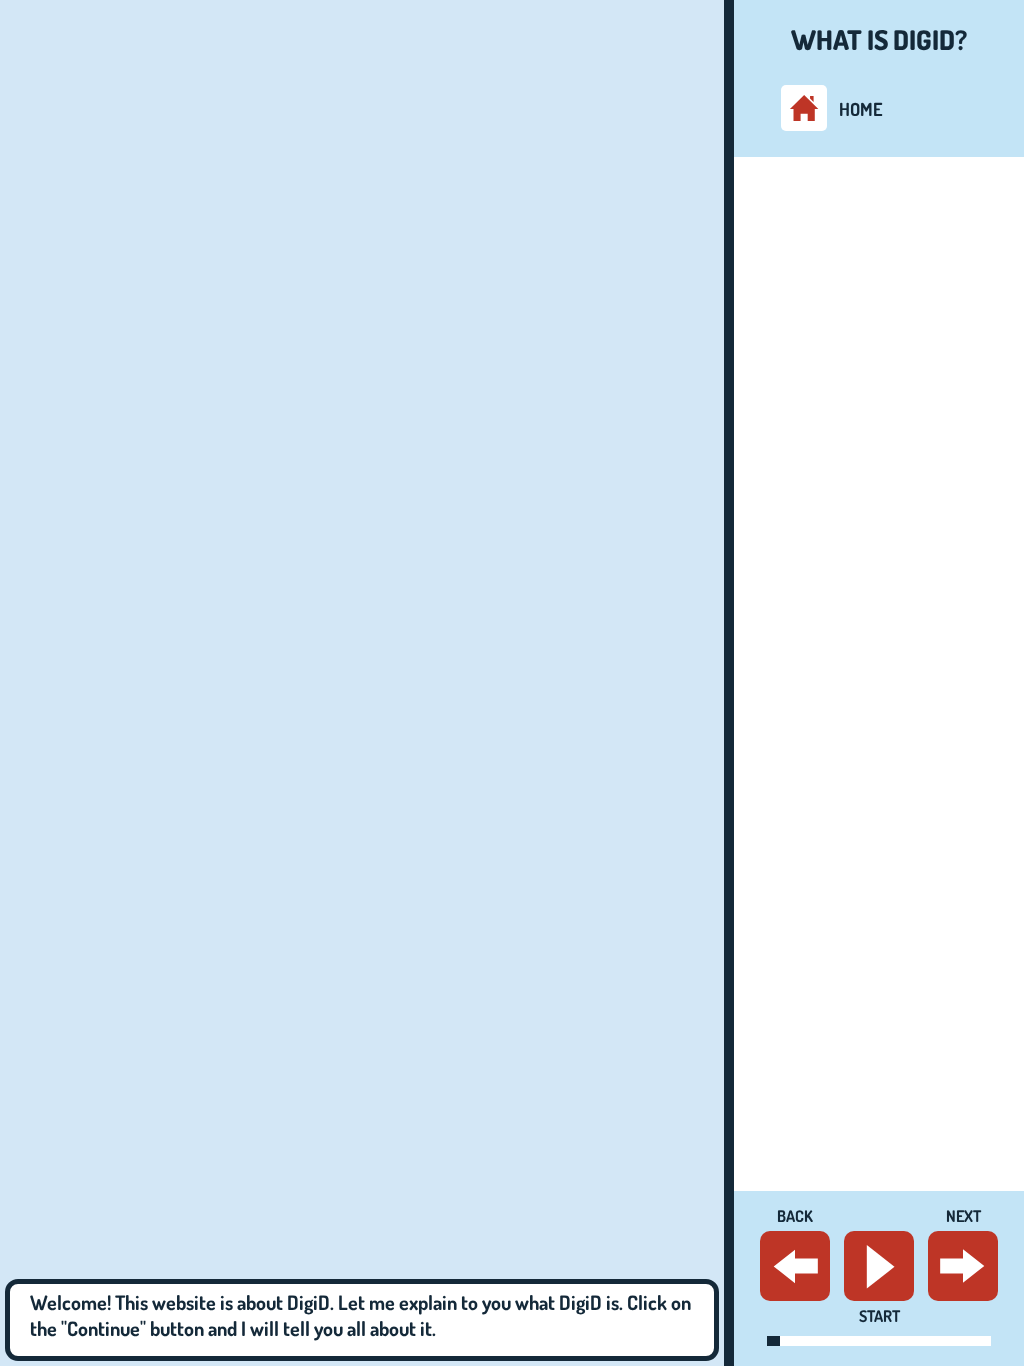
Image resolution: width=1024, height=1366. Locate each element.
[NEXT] (963, 1266)
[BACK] (795, 1266)
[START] (879, 1266)
